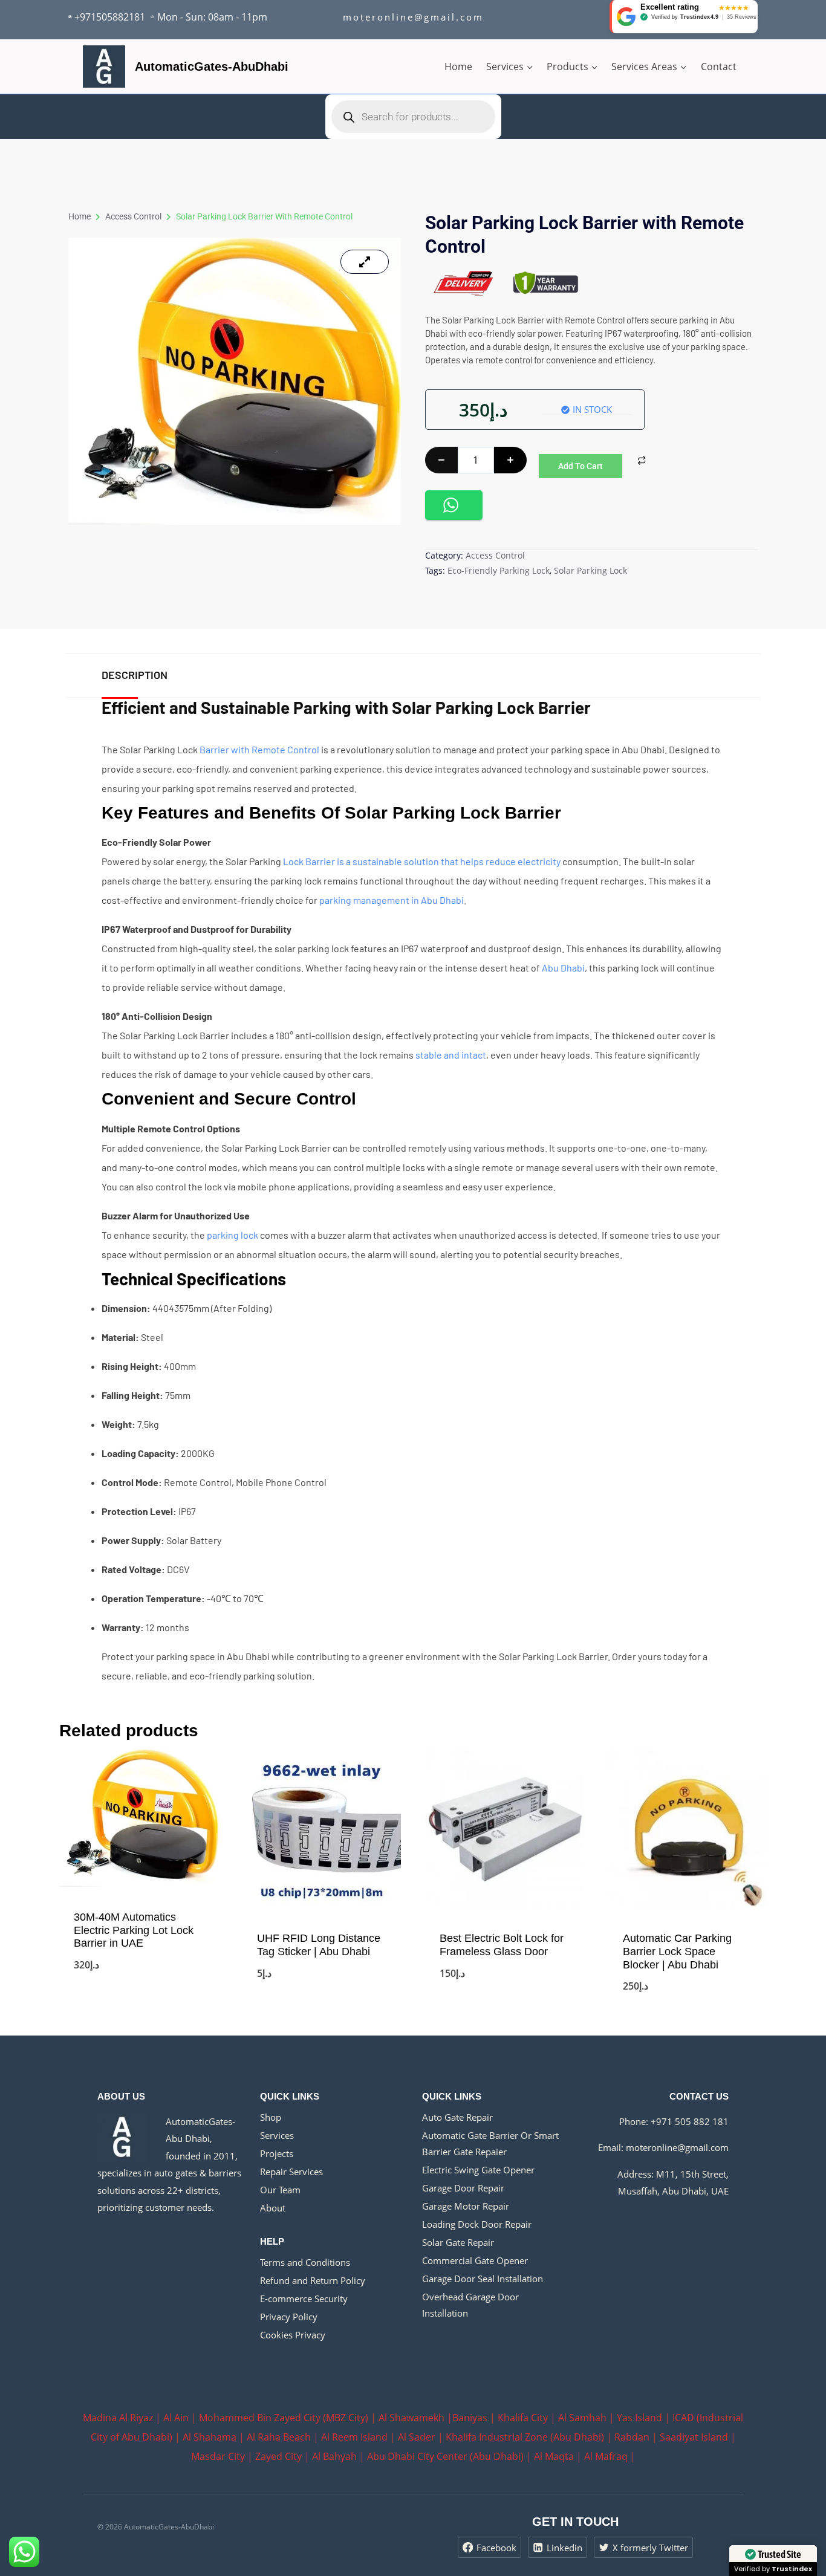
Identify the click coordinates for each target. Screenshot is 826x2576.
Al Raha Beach (279, 2437)
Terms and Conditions (305, 2262)
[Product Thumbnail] (365, 262)
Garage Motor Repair (466, 2206)
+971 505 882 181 (690, 2121)
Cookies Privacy (293, 2335)
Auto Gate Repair (457, 2117)
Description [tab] (135, 675)
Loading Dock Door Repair (477, 2224)
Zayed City (278, 2456)
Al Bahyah (334, 2456)
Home (458, 67)
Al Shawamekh (411, 2418)
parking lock (233, 1235)
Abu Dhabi (563, 968)
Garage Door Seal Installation (483, 2279)
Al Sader (417, 2437)
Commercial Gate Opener (475, 2260)
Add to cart (580, 466)
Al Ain (176, 2418)
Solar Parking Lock (590, 570)
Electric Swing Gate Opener (478, 2170)
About (273, 2208)
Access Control (133, 216)
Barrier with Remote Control (259, 749)
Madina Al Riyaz (118, 2418)
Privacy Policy (289, 2317)
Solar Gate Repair (458, 2242)
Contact (719, 67)
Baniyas (470, 2418)
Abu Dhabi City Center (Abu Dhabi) (445, 2456)
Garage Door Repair (463, 2188)
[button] (454, 505)
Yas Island (639, 2418)
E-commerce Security (304, 2299)
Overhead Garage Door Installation (470, 2305)
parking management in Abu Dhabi (392, 900)
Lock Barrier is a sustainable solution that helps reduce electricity (422, 861)
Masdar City (218, 2456)
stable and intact (451, 1055)
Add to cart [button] (138, 2007)
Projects (277, 2153)
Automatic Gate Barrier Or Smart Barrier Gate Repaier (490, 2143)
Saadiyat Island (694, 2437)
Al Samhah (582, 2418)
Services (277, 2135)
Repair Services (291, 2172)
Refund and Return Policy (313, 2280)
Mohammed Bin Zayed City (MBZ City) (284, 2418)
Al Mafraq (606, 2456)
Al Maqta (554, 2456)
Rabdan (632, 2437)
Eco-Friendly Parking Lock (499, 570)
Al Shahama (210, 2437)
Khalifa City (523, 2418)
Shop (271, 2117)
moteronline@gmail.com (677, 2147)
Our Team (280, 2190)
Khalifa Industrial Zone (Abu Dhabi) (525, 2437)
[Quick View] (79, 1984)
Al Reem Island (354, 2437)
